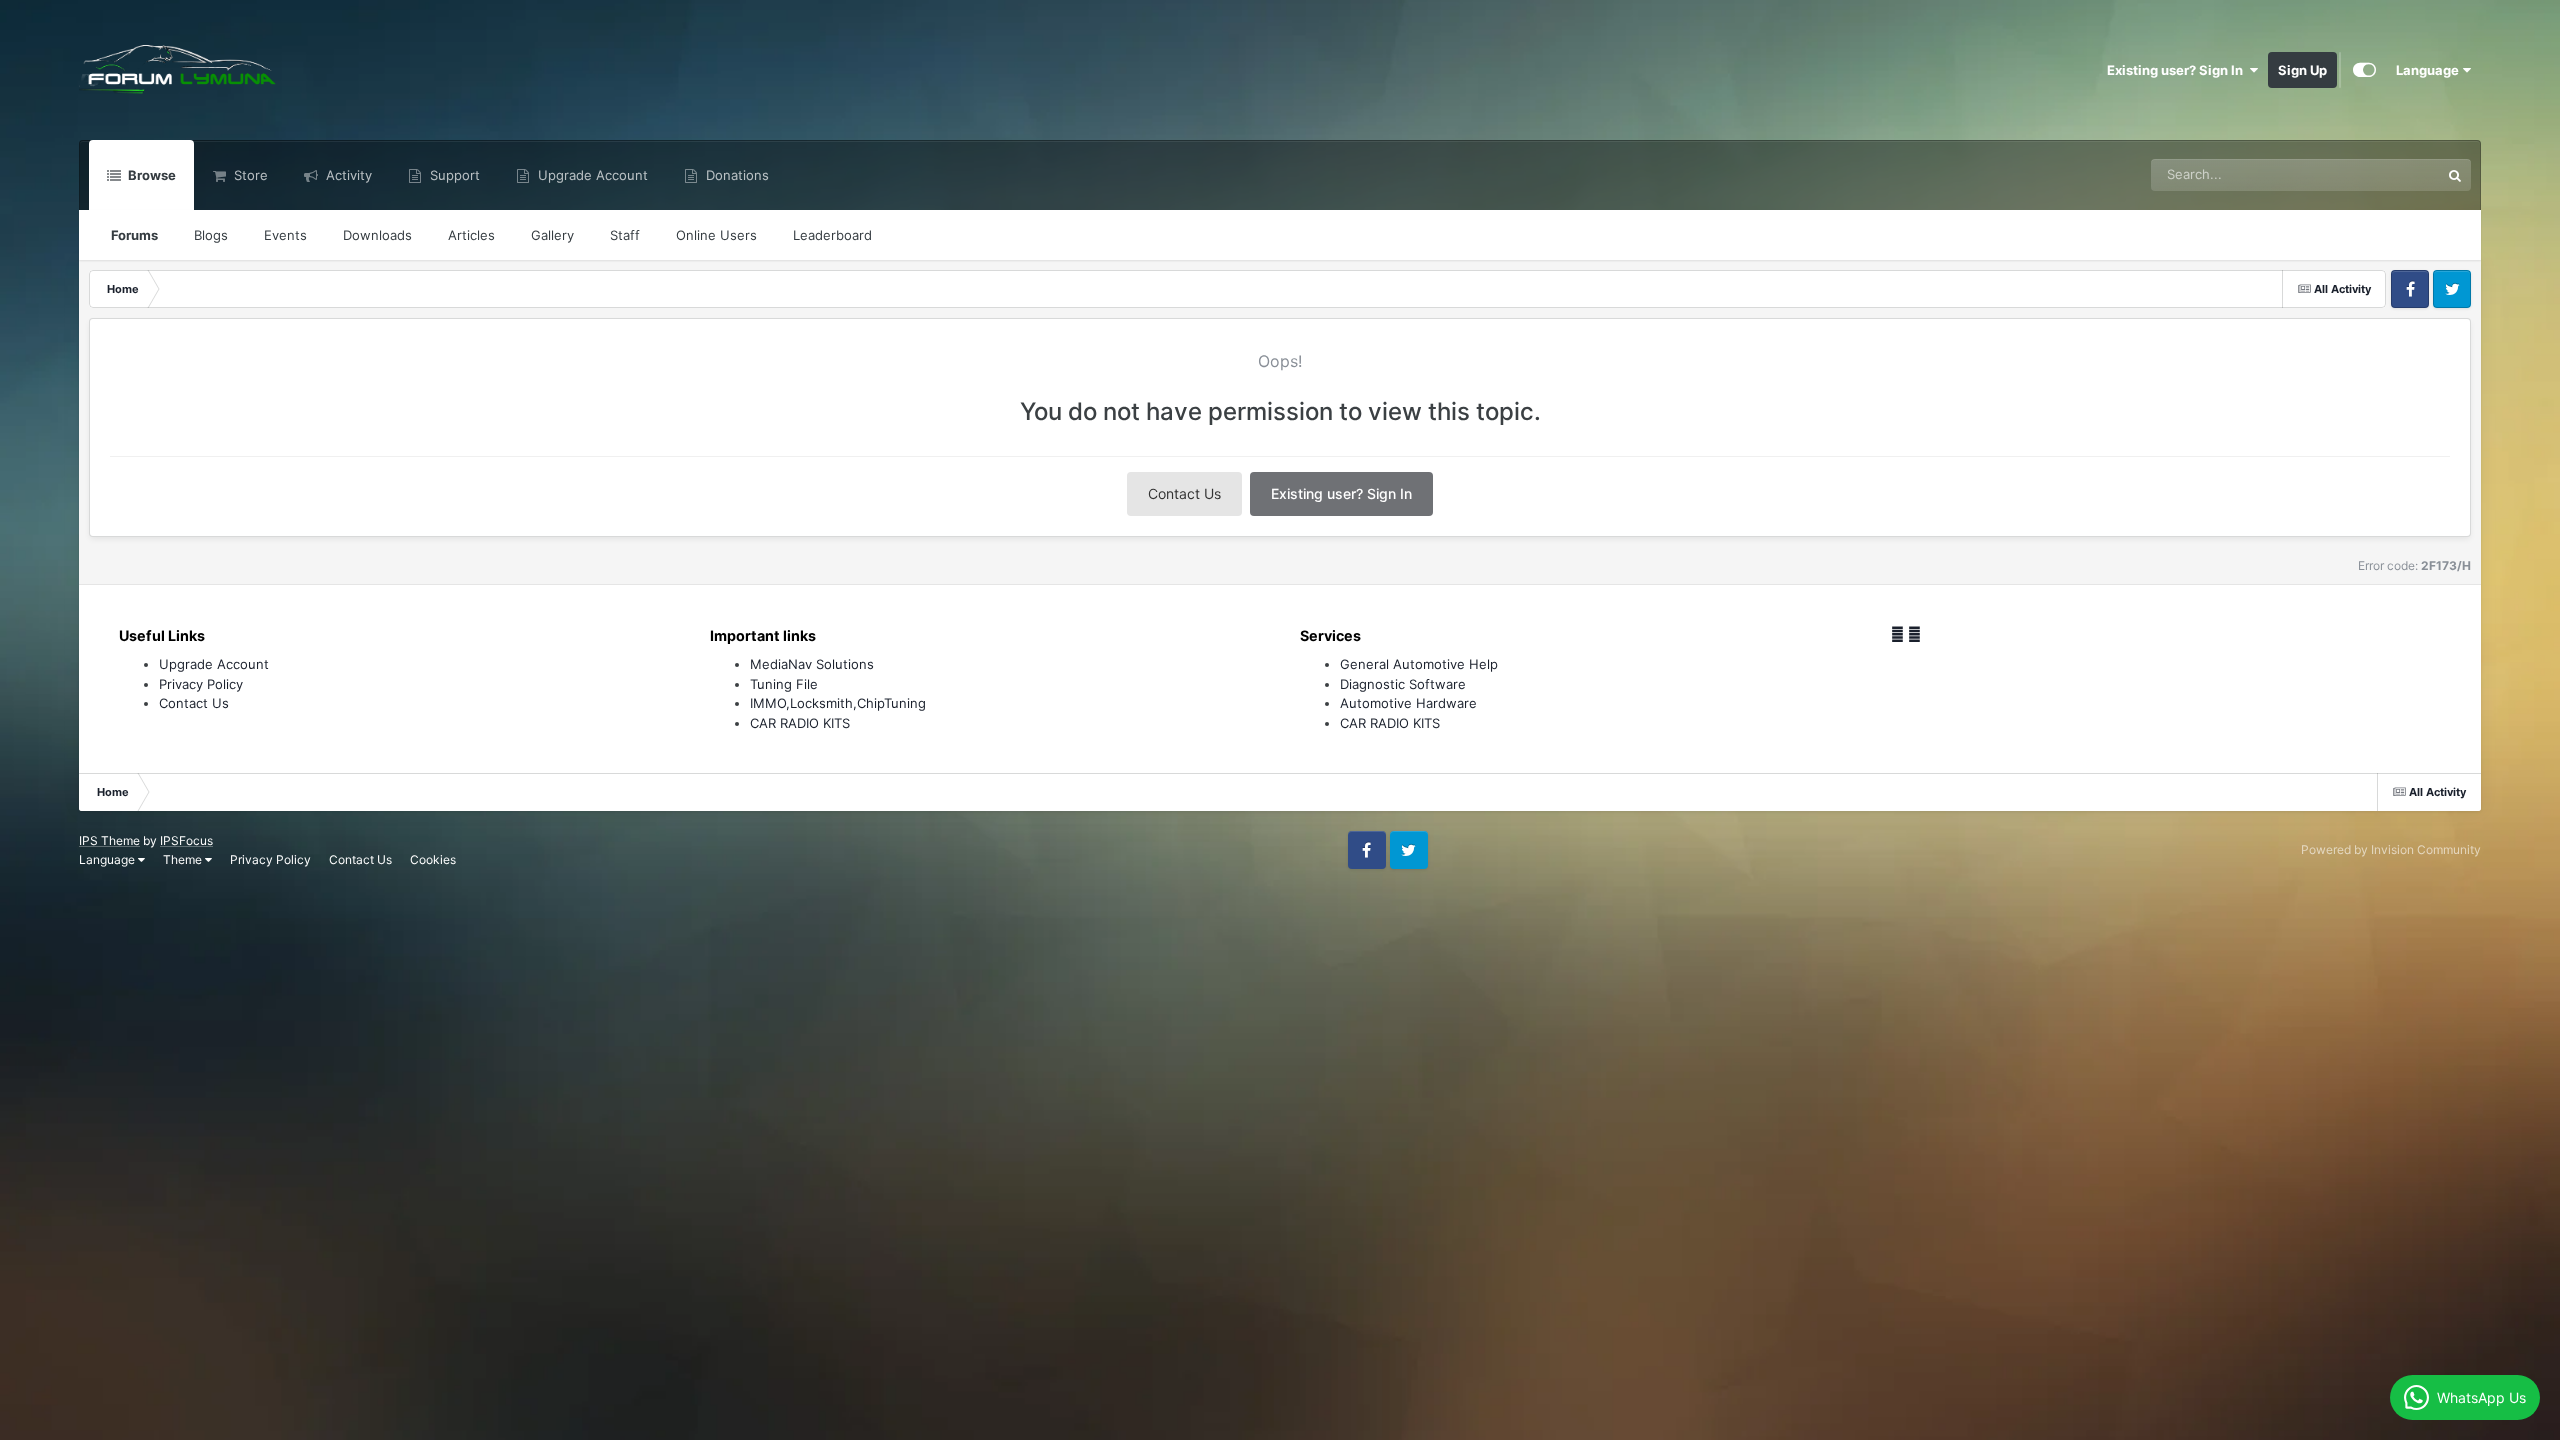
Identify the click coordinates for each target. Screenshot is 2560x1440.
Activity (347, 175)
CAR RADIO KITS (800, 723)
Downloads (377, 235)
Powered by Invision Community (2391, 849)
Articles (471, 235)
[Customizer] (2364, 70)
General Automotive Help (1419, 664)
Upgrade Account (591, 175)
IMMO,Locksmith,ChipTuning (838, 703)
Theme (184, 859)
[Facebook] (1897, 634)
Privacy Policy (201, 684)
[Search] (2455, 175)
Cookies (433, 859)
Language (2429, 70)
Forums (134, 235)
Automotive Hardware (1408, 703)
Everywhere (2378, 174)
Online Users (716, 235)
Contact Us (1184, 493)
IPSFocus (186, 840)
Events (285, 235)
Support (453, 175)
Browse (150, 175)
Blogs (211, 235)
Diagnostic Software (1403, 684)
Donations (735, 175)
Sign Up (2302, 70)
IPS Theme (109, 840)
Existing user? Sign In (2178, 70)
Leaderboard (832, 235)
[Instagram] (1914, 634)
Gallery (552, 235)
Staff (625, 235)
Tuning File (784, 684)
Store (249, 175)
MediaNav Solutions (812, 664)
